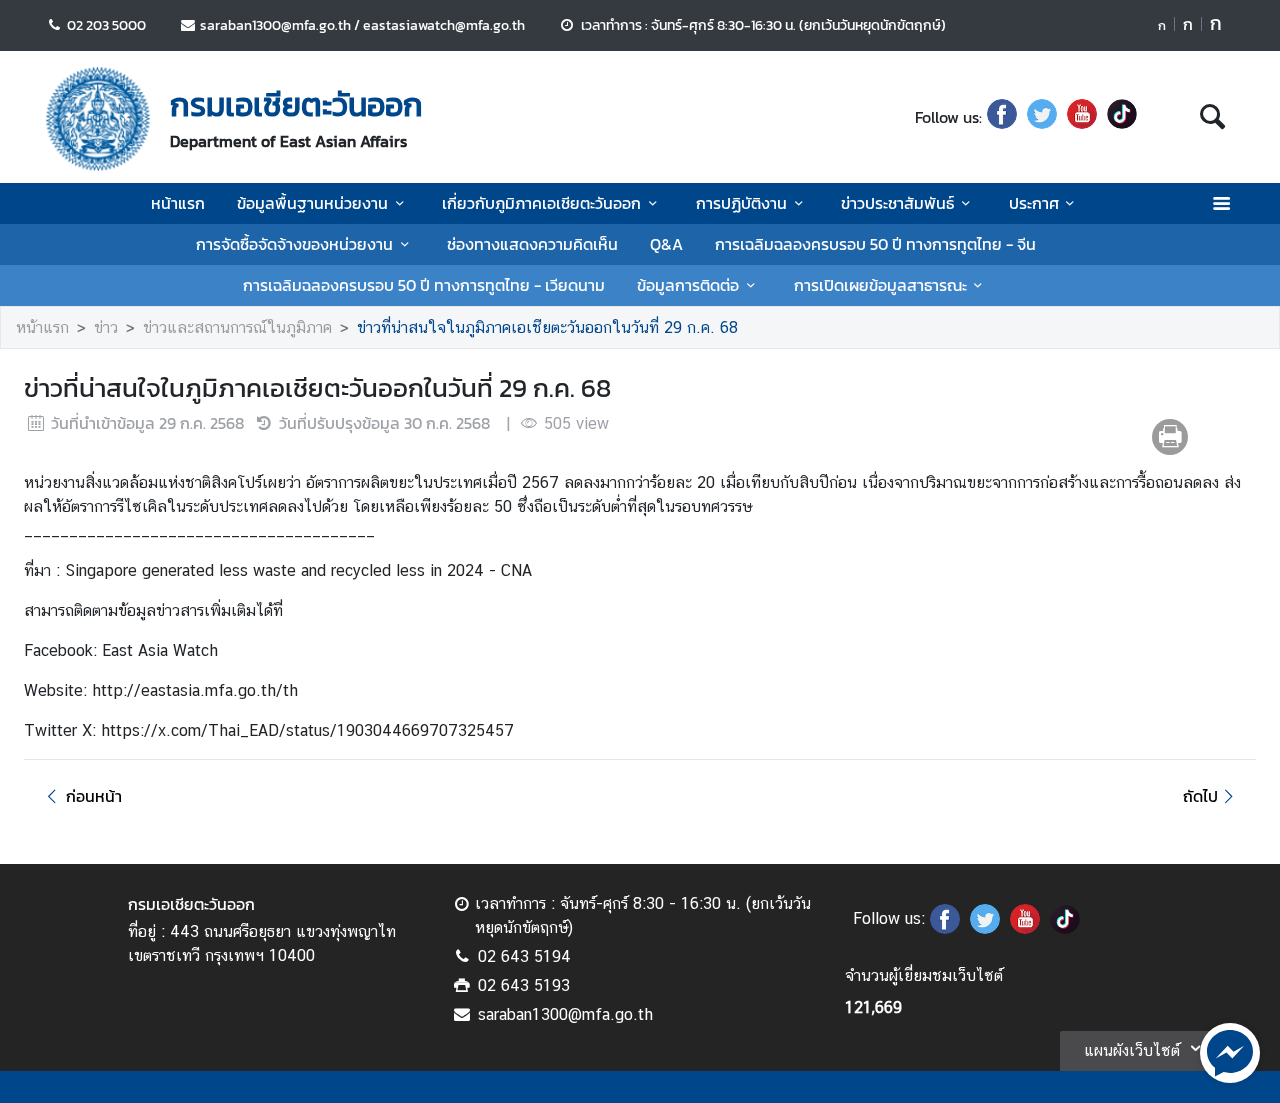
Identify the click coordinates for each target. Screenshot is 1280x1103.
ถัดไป (1200, 796)
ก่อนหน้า (94, 796)
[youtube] (1082, 117)
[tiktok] (1122, 117)
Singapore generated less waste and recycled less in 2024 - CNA (298, 570)
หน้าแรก (178, 203)
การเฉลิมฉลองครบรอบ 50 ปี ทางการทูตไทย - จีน (875, 244)
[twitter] (1042, 117)
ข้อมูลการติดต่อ (688, 285)
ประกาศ (1034, 203)
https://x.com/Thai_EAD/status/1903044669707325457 (307, 730)
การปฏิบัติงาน (741, 203)
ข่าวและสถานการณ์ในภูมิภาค (237, 327)
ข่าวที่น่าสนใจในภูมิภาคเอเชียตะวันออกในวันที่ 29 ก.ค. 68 (547, 327)
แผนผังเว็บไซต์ (1132, 1050)
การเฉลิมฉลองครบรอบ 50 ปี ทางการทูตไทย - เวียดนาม (424, 285)
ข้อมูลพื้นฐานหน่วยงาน (312, 203)
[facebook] (1002, 117)
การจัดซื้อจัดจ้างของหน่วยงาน (294, 244)
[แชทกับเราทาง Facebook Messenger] (1230, 1051)
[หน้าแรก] (98, 119)
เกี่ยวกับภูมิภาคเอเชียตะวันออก (541, 203)
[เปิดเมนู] (1220, 203)
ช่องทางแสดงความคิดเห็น (532, 244)
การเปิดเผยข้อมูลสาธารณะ (880, 285)
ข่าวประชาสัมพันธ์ (897, 203)
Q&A (666, 244)
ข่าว (106, 327)
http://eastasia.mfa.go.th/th (195, 690)
